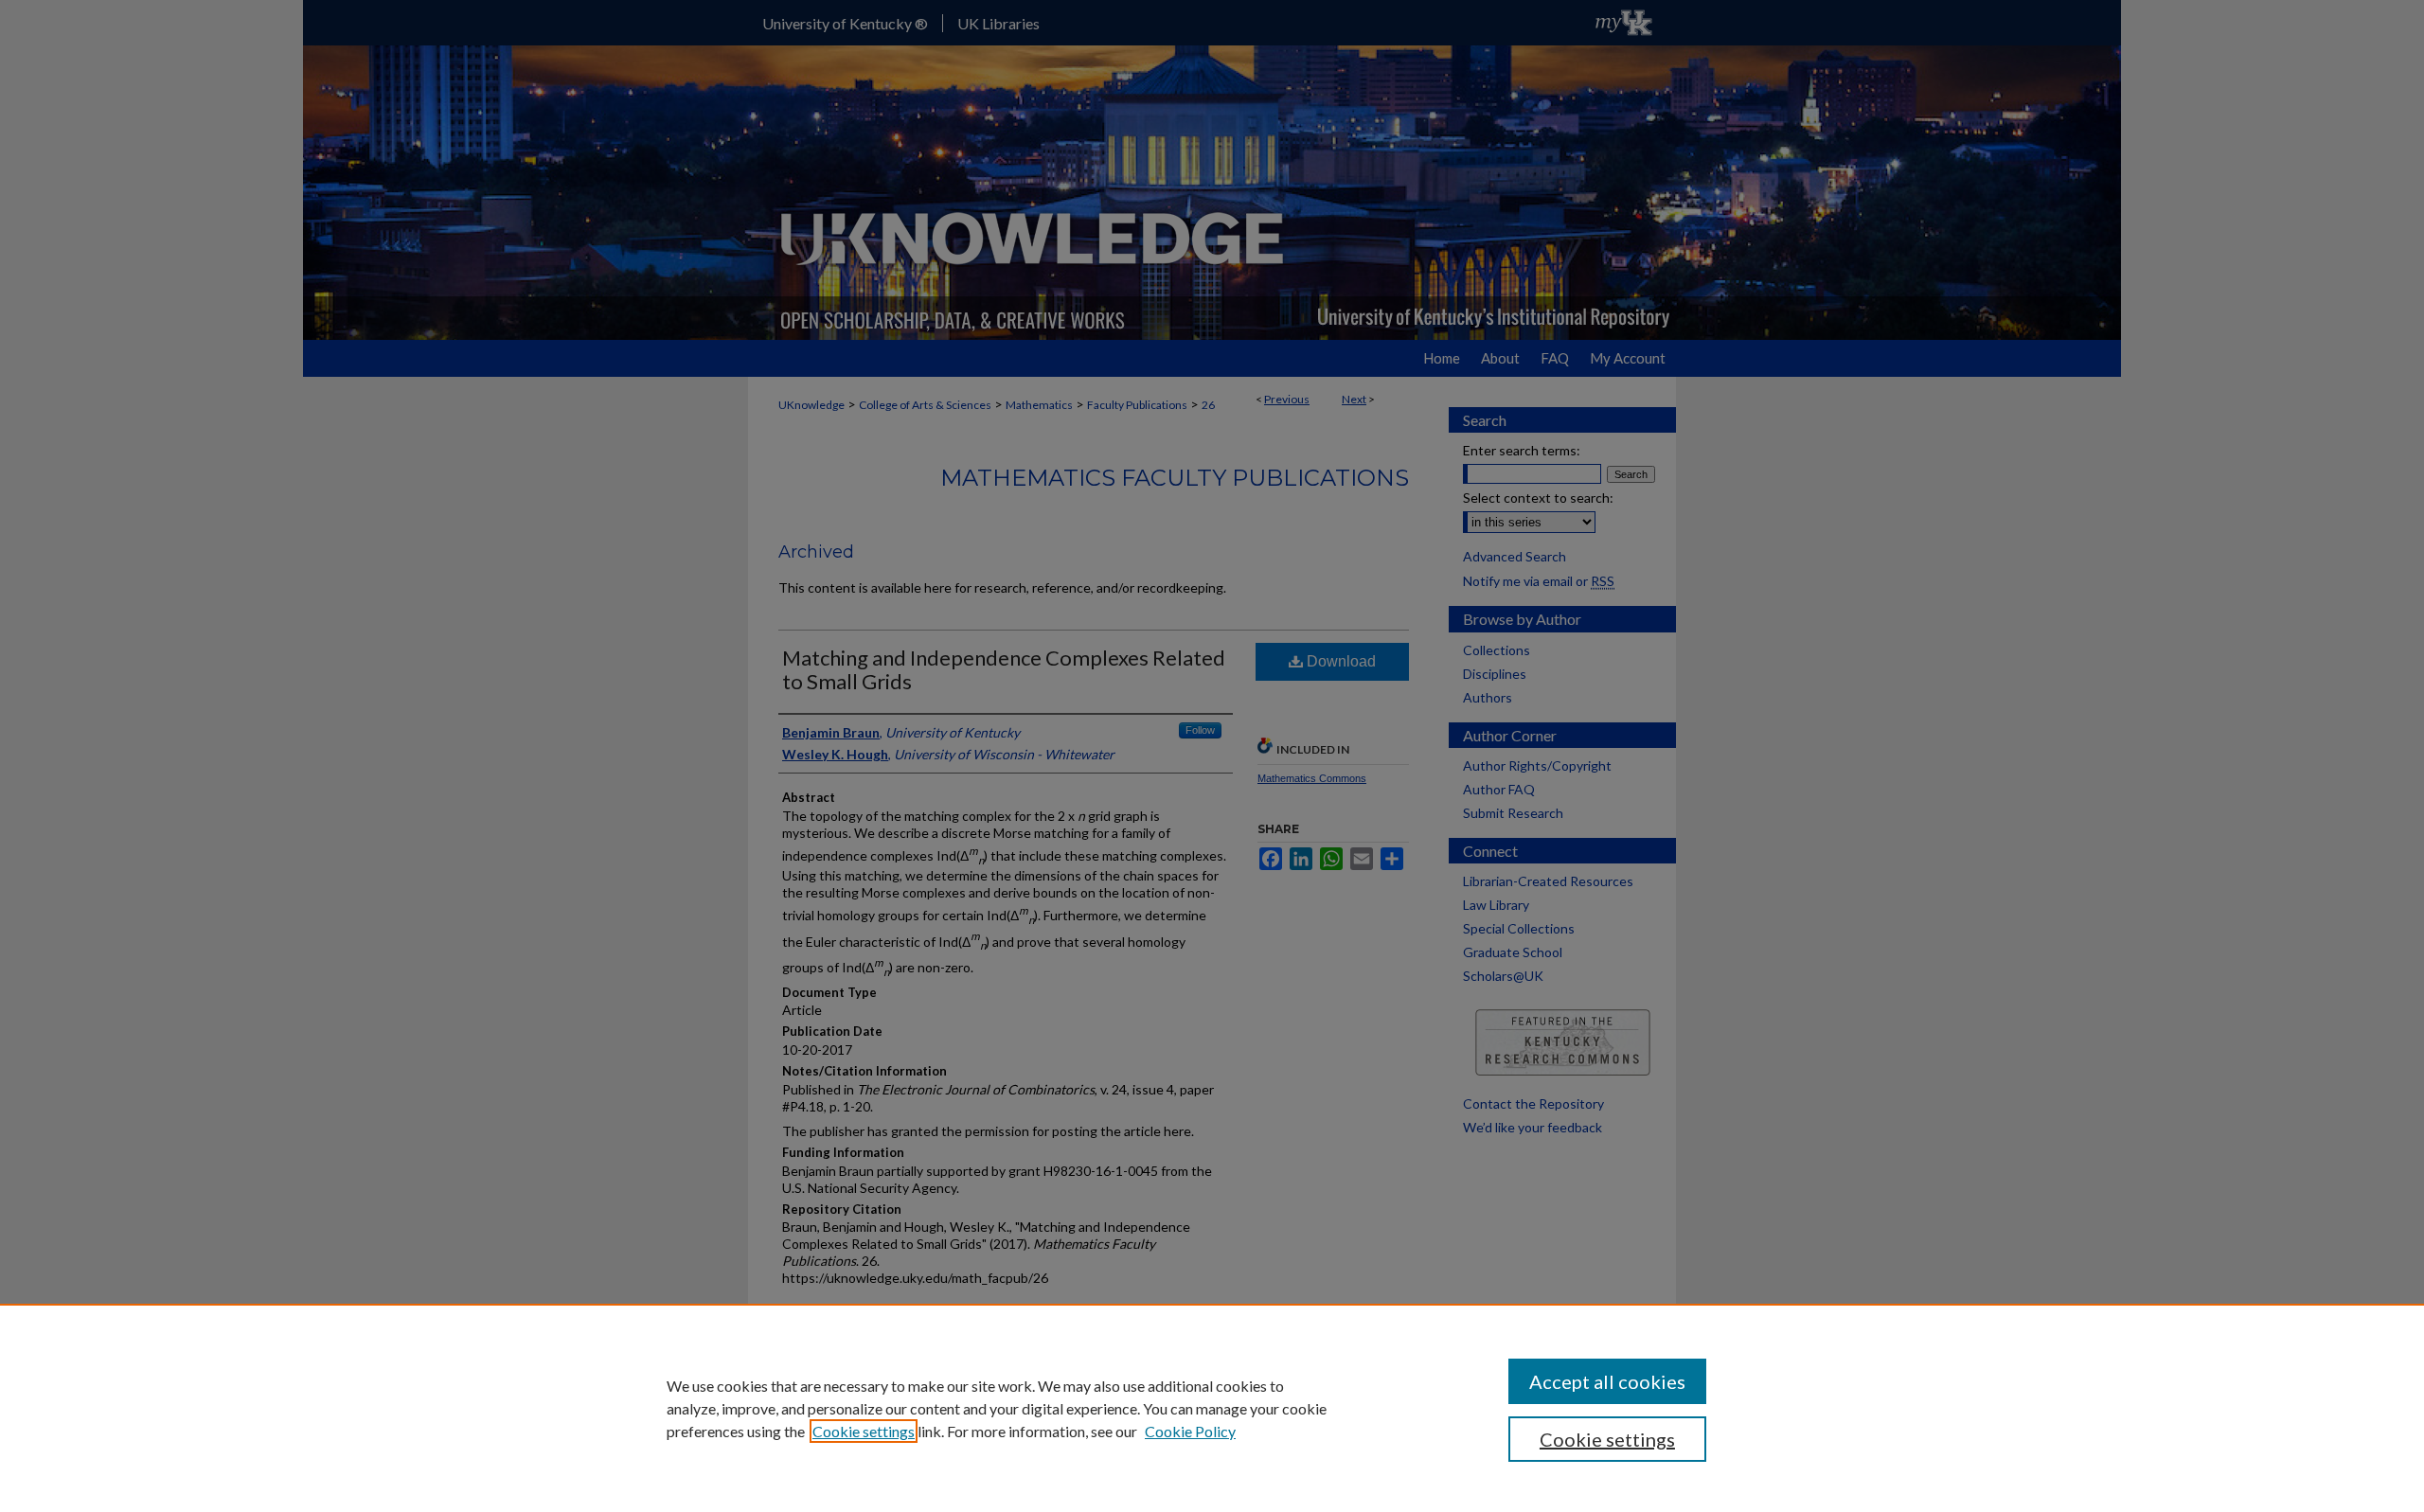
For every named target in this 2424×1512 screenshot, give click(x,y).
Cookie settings (864, 1431)
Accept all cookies (1607, 1381)
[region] (1212, 1408)
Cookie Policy (1190, 1431)
